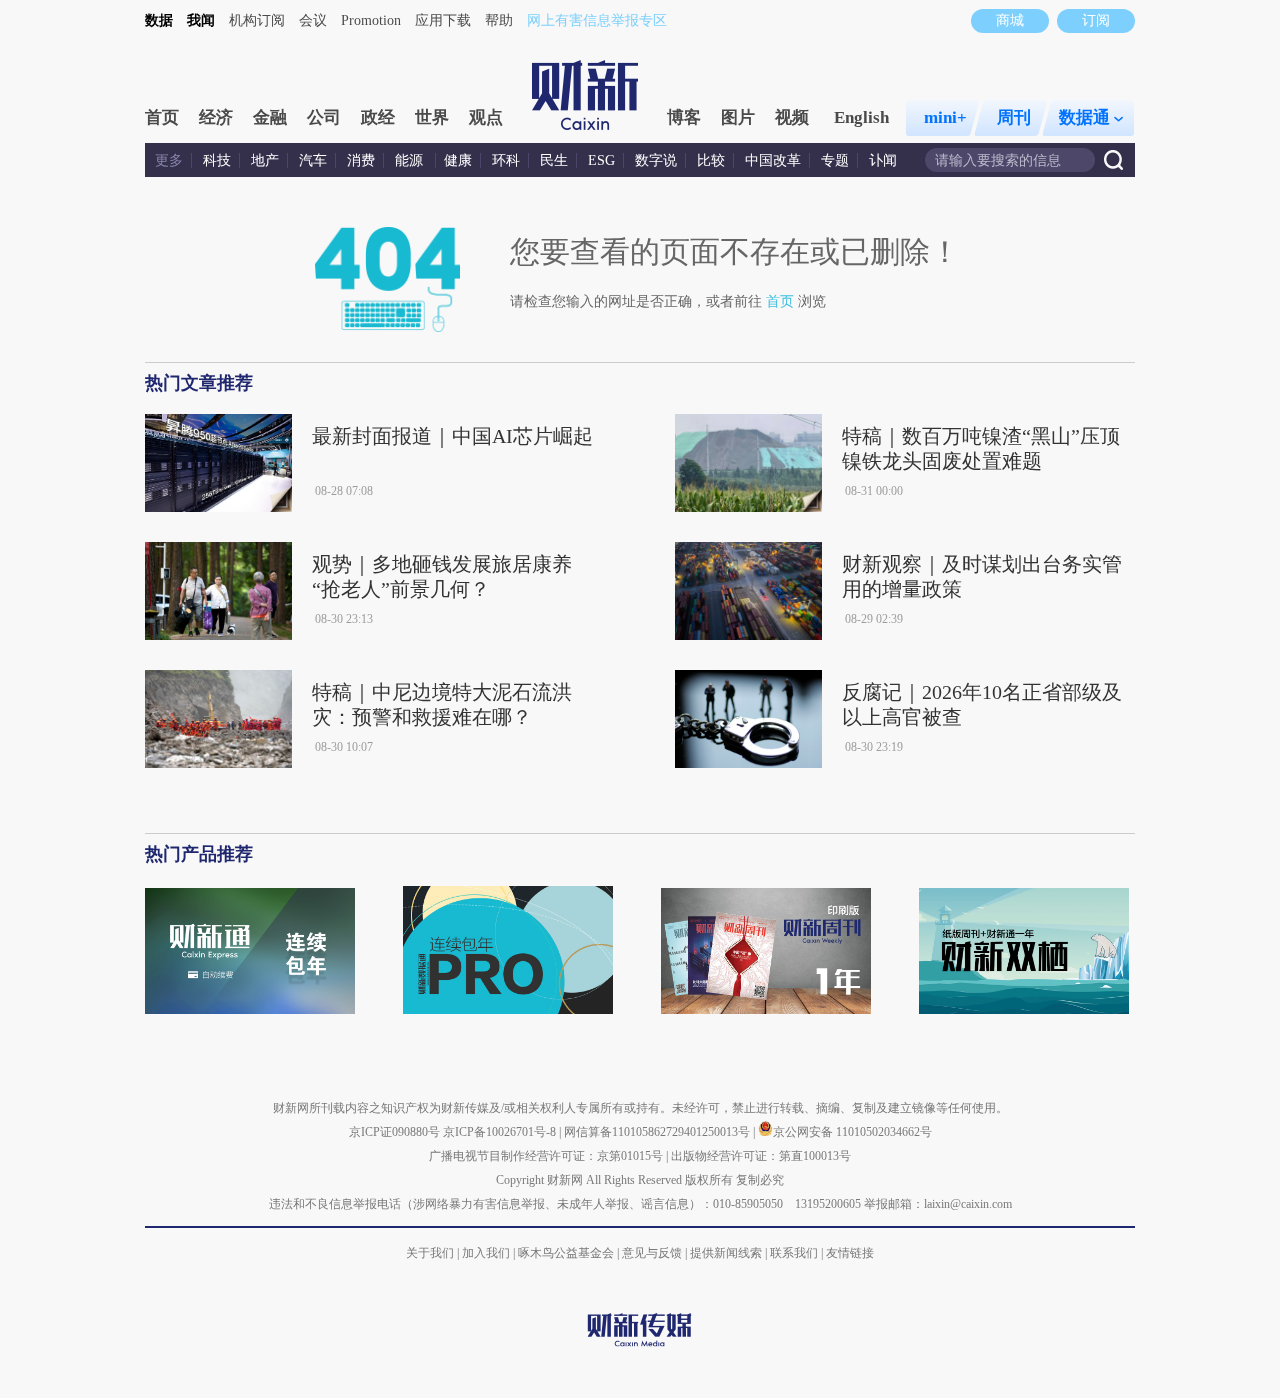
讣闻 (883, 160)
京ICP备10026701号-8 (501, 1132)
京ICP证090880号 (394, 1132)
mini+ (945, 117)
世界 (432, 117)
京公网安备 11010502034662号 (852, 1132)
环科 (506, 160)
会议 (313, 20)
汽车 (313, 160)
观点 (486, 117)
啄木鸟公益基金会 (567, 1253)
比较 (711, 160)
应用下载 (443, 20)
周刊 (1014, 117)
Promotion (371, 20)
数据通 (1084, 117)
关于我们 (430, 1253)
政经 (378, 117)
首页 (162, 117)
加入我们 (486, 1253)
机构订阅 (257, 20)
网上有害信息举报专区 (597, 20)
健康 (458, 160)
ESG (601, 160)
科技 (217, 160)
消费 (361, 160)
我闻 (201, 20)
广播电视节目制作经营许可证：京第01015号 (546, 1156)
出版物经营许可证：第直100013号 (761, 1156)
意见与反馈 (652, 1253)
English (861, 117)
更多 (169, 160)
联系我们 (794, 1253)
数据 (159, 20)
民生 (554, 160)
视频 (792, 117)
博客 (684, 117)
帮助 (499, 20)
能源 (411, 160)
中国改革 (773, 160)
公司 (324, 117)
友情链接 (850, 1253)
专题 (835, 160)
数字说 (656, 160)
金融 (270, 117)
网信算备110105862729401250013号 (658, 1132)
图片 (738, 117)
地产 (265, 160)
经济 (216, 117)
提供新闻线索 (726, 1253)
